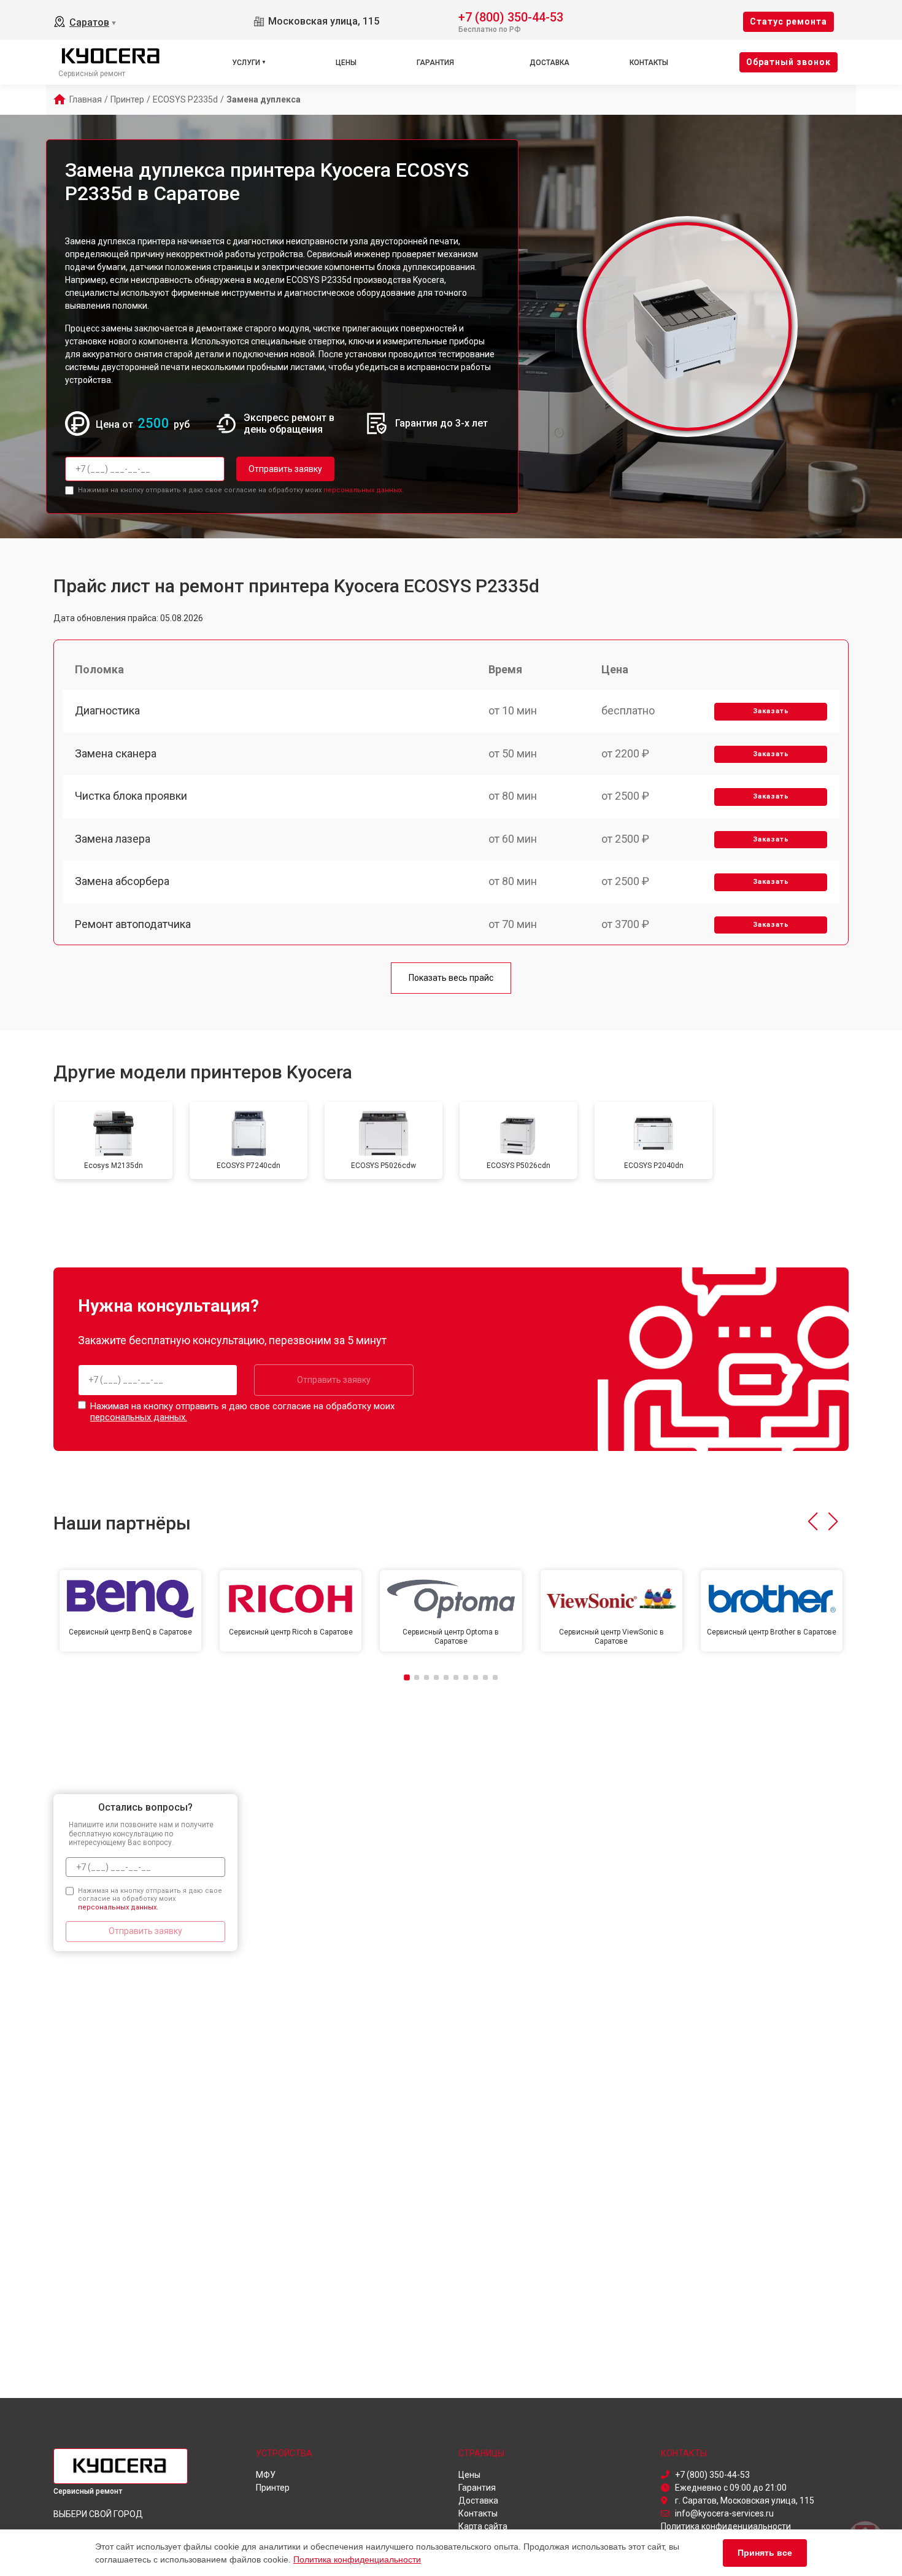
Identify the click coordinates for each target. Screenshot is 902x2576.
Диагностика (107, 710)
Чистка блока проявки (131, 796)
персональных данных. (364, 490)
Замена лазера (113, 839)
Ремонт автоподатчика (133, 924)
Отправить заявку (285, 469)
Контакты (649, 63)
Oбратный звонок (788, 62)
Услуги (246, 63)
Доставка (549, 63)
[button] (813, 1522)
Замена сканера (116, 753)
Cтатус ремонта (788, 21)
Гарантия (435, 63)
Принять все (765, 2553)
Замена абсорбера (122, 881)
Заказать (771, 711)
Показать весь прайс (451, 978)
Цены (346, 63)
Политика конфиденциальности (357, 2559)
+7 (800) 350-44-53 (511, 16)
